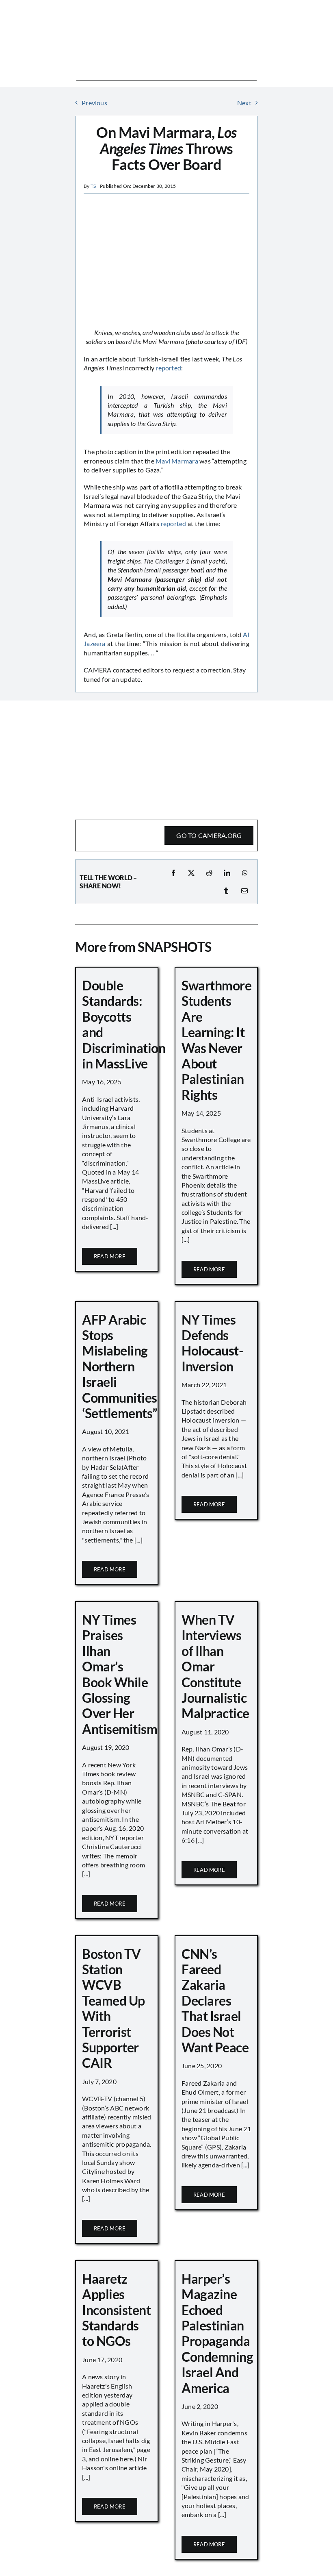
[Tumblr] (226, 891)
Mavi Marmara (177, 461)
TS (93, 186)
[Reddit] (209, 873)
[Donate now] (166, 712)
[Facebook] (173, 873)
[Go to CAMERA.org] (166, 835)
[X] (191, 873)
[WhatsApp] (245, 873)
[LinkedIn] (227, 873)
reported (168, 368)
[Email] (244, 891)
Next (244, 103)
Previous (94, 103)
